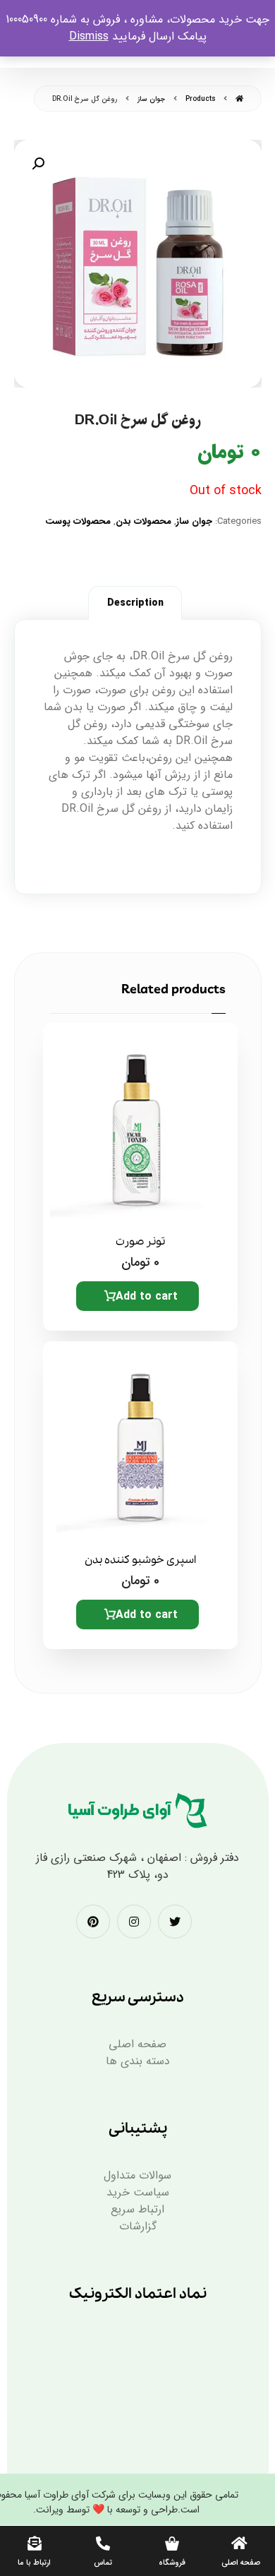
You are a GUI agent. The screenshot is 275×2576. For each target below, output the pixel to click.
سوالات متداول (137, 2175)
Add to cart (147, 1296)
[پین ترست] (93, 1922)
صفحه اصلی (137, 2044)
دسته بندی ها (138, 2061)
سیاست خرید (138, 2192)
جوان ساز (194, 521)
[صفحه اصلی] (239, 99)
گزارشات (138, 2226)
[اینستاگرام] (134, 1922)
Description (135, 603)
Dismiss (89, 36)
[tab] (135, 603)
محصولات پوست (78, 521)
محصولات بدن (143, 521)
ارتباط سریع (137, 2209)
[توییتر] (175, 1922)
